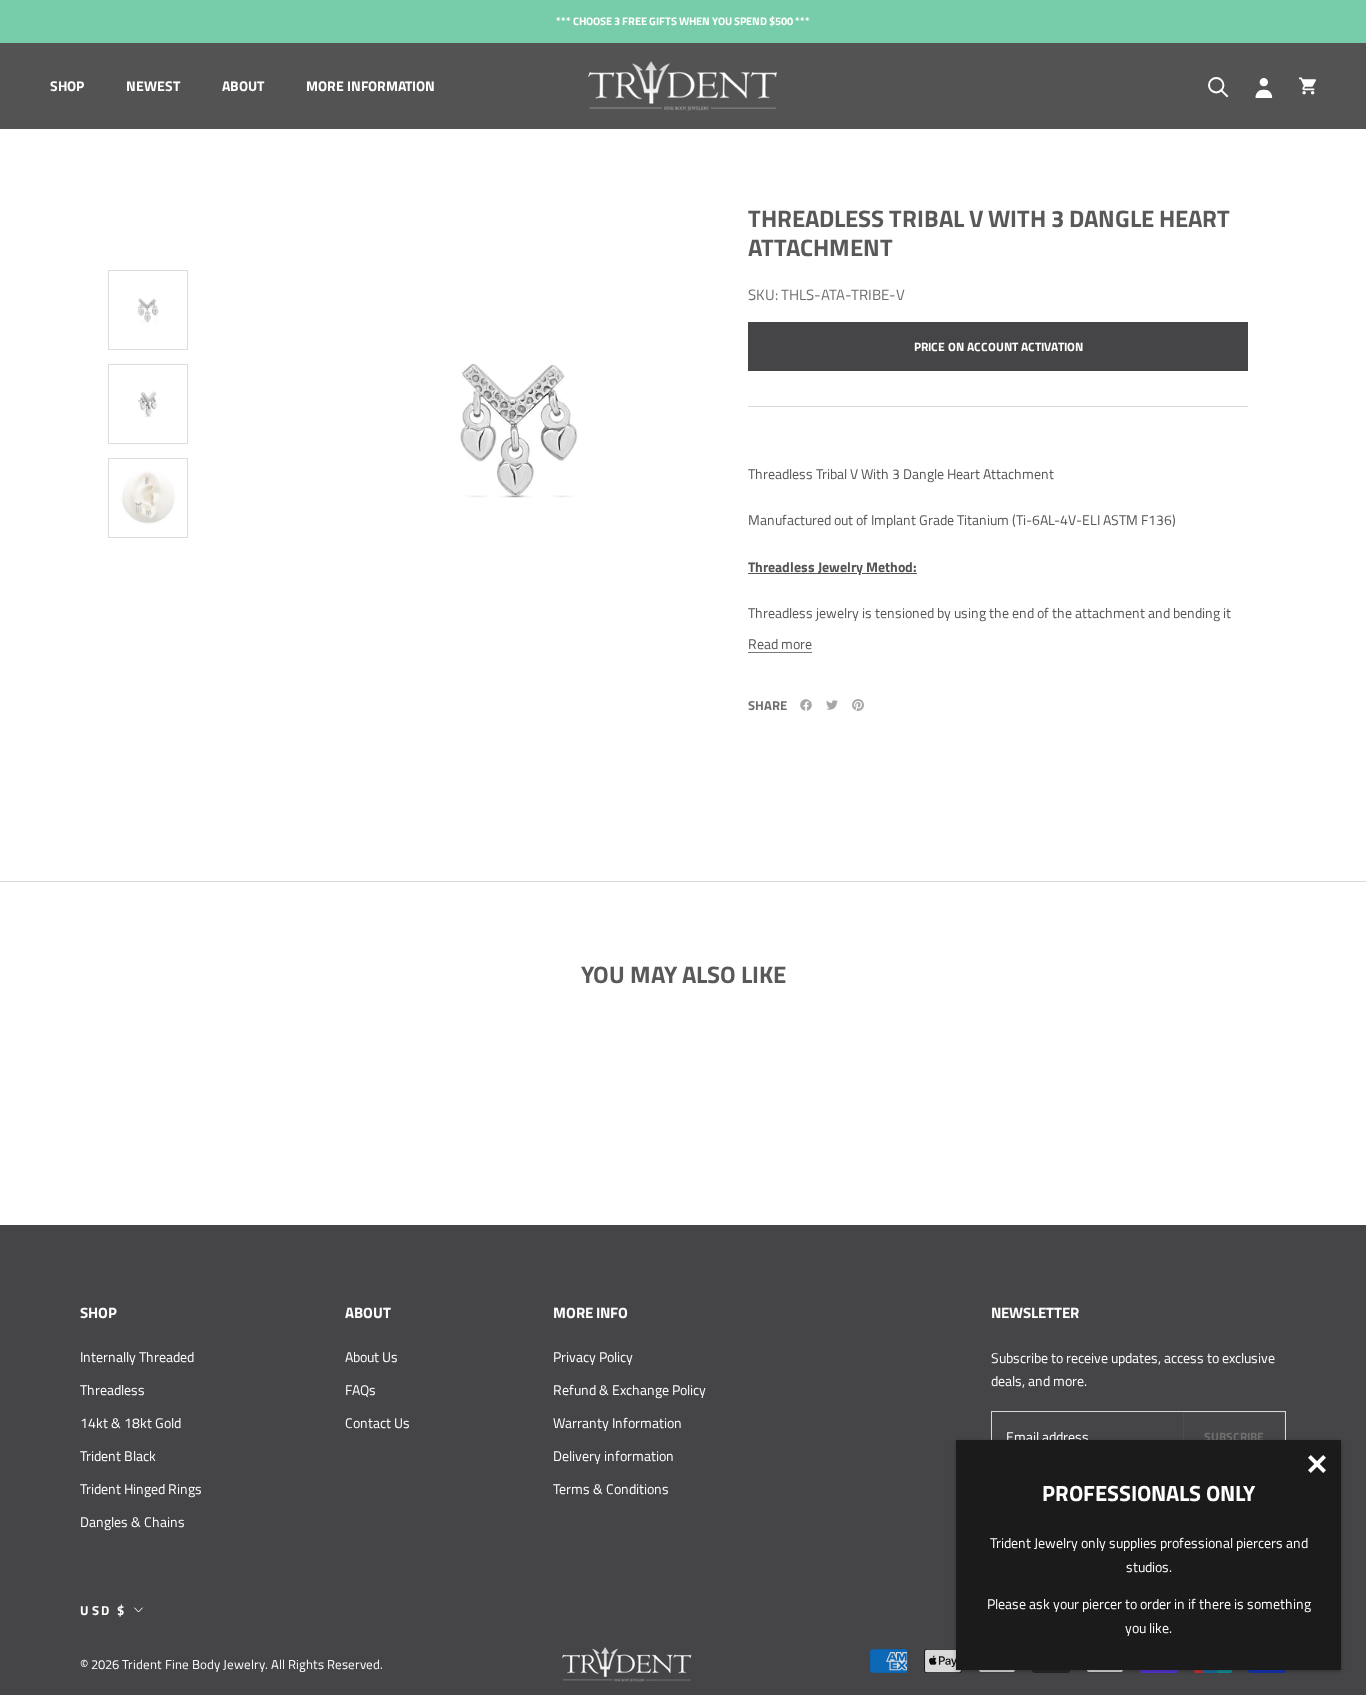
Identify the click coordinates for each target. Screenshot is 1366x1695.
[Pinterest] (858, 705)
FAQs (360, 1389)
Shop (67, 85)
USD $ (103, 1610)
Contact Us (377, 1422)
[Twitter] (832, 705)
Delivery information (613, 1455)
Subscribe (1234, 1436)
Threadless (112, 1389)
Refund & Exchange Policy (629, 1389)
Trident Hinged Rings (141, 1488)
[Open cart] (1307, 86)
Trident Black (118, 1455)
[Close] (1317, 1464)
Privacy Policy (593, 1356)
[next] (143, 629)
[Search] (1218, 85)
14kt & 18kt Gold (130, 1422)
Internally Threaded (137, 1356)
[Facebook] (806, 705)
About (243, 85)
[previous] (153, 179)
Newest (153, 85)
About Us (371, 1356)
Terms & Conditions (611, 1488)
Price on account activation (998, 346)
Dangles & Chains (132, 1521)
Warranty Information (617, 1422)
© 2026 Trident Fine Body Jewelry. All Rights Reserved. (231, 1664)
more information (370, 85)
